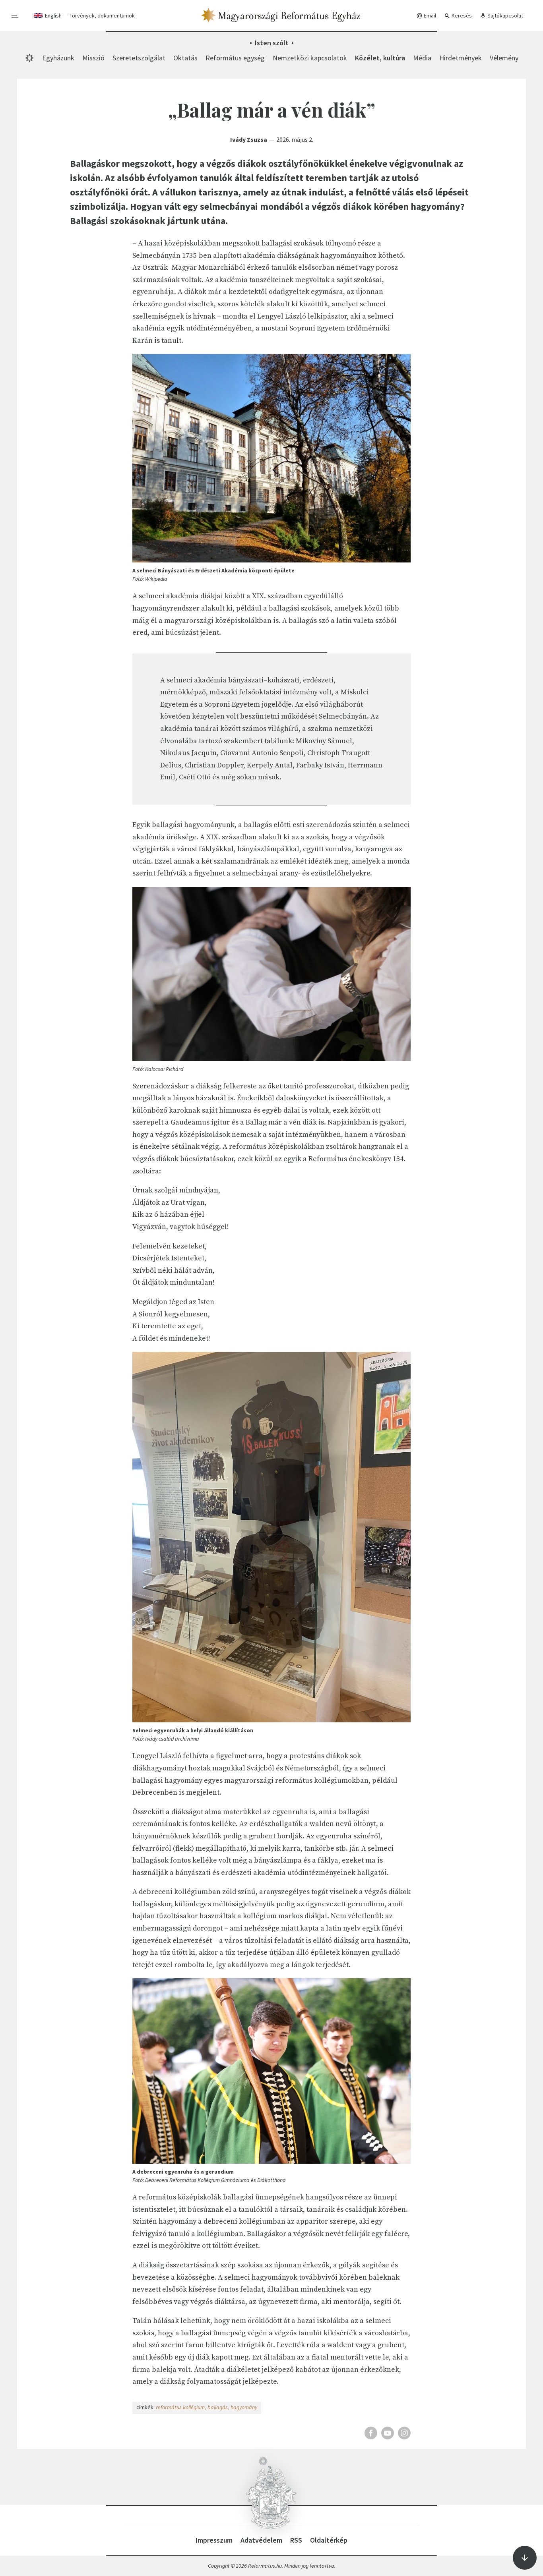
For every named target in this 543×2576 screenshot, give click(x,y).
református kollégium (180, 2407)
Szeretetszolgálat (139, 58)
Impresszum (214, 2540)
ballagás (218, 2407)
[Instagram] (404, 2433)
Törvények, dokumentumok (102, 15)
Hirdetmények (461, 58)
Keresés (461, 15)
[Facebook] (371, 2433)
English (53, 15)
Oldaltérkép (329, 2540)
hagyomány (244, 2407)
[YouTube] (388, 2433)
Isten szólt (272, 43)
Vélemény (504, 58)
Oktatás (185, 58)
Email (429, 15)
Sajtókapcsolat (505, 15)
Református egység (235, 58)
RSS (296, 2540)
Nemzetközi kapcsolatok (310, 58)
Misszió (93, 58)
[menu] (16, 15)
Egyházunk (58, 58)
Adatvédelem (261, 2540)
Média (422, 58)
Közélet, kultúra (380, 58)
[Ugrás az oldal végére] (525, 2558)
